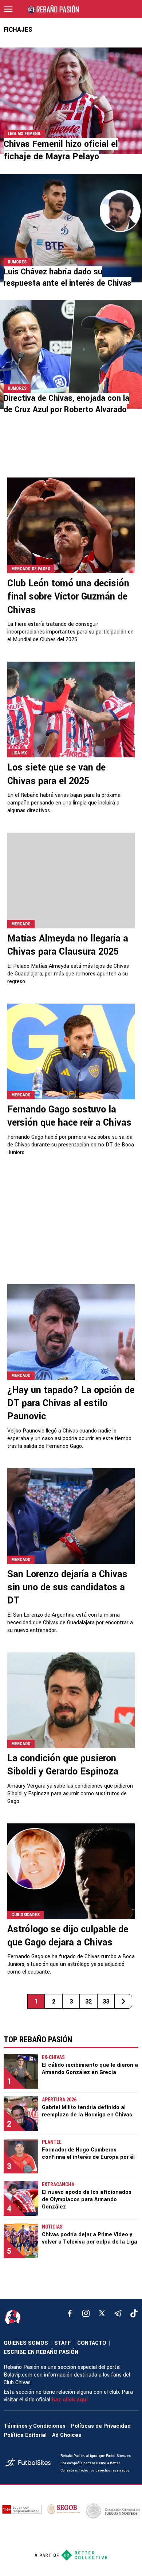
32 (88, 2002)
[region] (71, 452)
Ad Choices (67, 2435)
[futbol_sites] (30, 2463)
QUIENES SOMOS (26, 2343)
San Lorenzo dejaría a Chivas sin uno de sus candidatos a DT (67, 1588)
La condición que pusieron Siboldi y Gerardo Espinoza (63, 1765)
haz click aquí (70, 2400)
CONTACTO (92, 2343)
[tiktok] (134, 2313)
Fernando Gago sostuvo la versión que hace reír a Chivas (69, 1116)
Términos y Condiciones (35, 2426)
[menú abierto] (8, 9)
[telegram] (118, 2313)
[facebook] (70, 2313)
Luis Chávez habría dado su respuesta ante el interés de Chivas (68, 277)
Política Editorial (25, 2435)
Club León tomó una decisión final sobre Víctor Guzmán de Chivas (68, 597)
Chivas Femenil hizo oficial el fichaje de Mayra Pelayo (61, 150)
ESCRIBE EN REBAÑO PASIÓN (41, 2352)
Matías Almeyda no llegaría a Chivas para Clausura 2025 (68, 945)
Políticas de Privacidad (101, 2426)
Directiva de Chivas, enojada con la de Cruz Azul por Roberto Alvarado (66, 404)
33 (106, 2002)
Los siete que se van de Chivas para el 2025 (56, 774)
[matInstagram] (86, 2313)
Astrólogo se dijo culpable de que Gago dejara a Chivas (68, 1936)
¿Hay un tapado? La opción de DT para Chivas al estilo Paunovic (71, 1403)
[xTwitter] (102, 2313)
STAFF (63, 2343)
